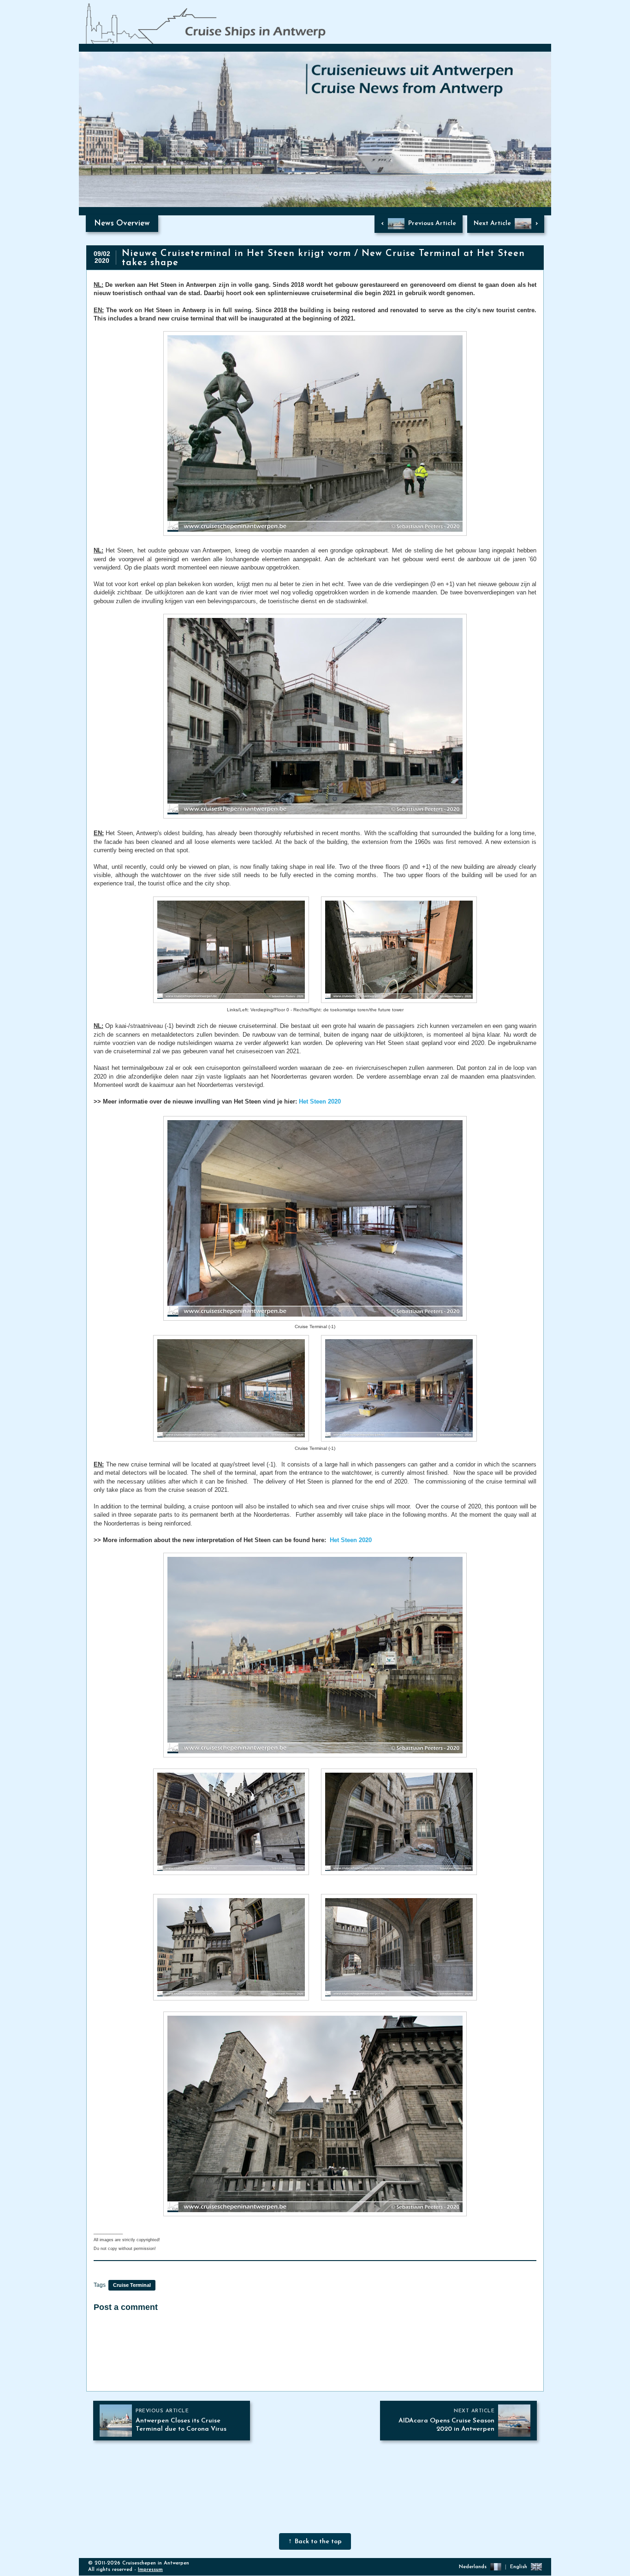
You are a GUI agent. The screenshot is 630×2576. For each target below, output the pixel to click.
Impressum (150, 2570)
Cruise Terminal (132, 2285)
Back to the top (318, 2542)
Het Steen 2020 (320, 1101)
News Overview (122, 223)
